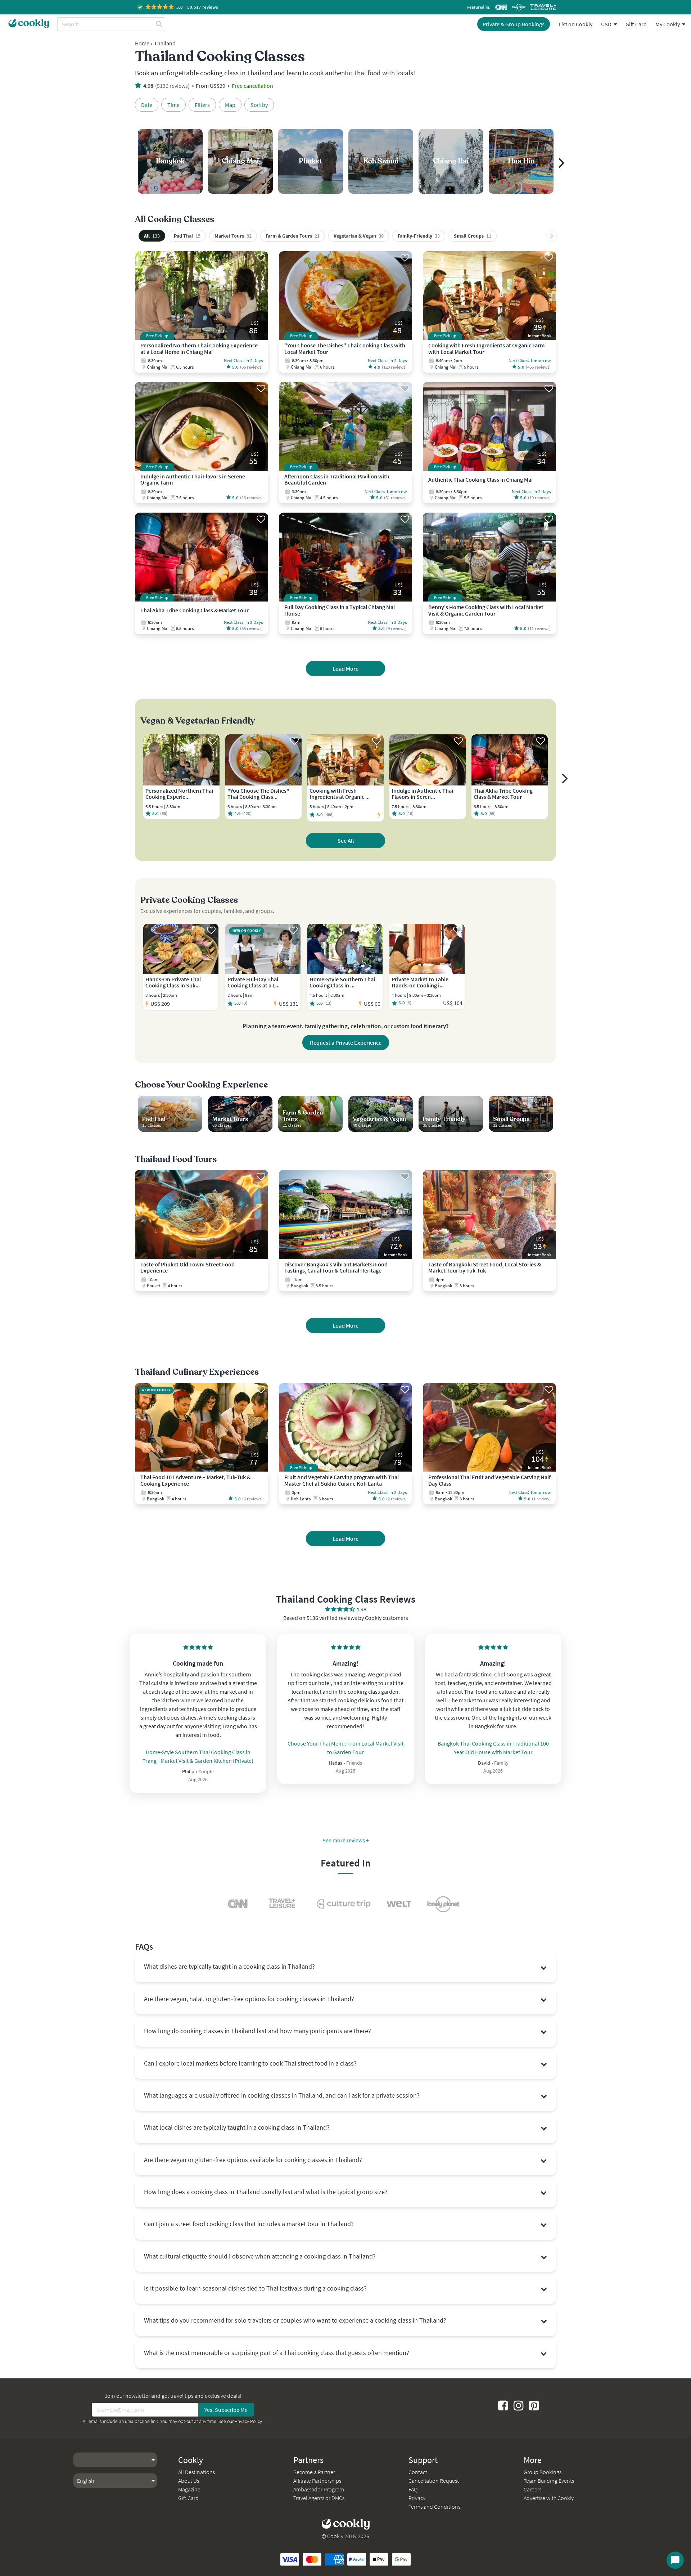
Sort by (259, 105)
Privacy (417, 2498)
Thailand (165, 43)
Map (230, 105)
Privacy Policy (248, 2421)
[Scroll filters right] (552, 236)
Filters (202, 105)
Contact (418, 2472)
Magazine (189, 2489)
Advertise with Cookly (549, 2498)
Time (173, 105)
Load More (345, 668)
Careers (532, 2489)
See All (346, 841)
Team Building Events (549, 2481)
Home (142, 43)
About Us (189, 2481)
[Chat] (675, 2560)
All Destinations (197, 2472)
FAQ (413, 2489)
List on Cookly (575, 24)
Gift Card (636, 24)
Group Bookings (543, 2472)
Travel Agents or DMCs (319, 2498)
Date (147, 105)
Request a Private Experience (346, 1042)
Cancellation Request (434, 2481)
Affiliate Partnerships (317, 2481)
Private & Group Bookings (514, 24)
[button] (178, 7)
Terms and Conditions (434, 2507)
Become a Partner (314, 2472)
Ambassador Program (319, 2489)
